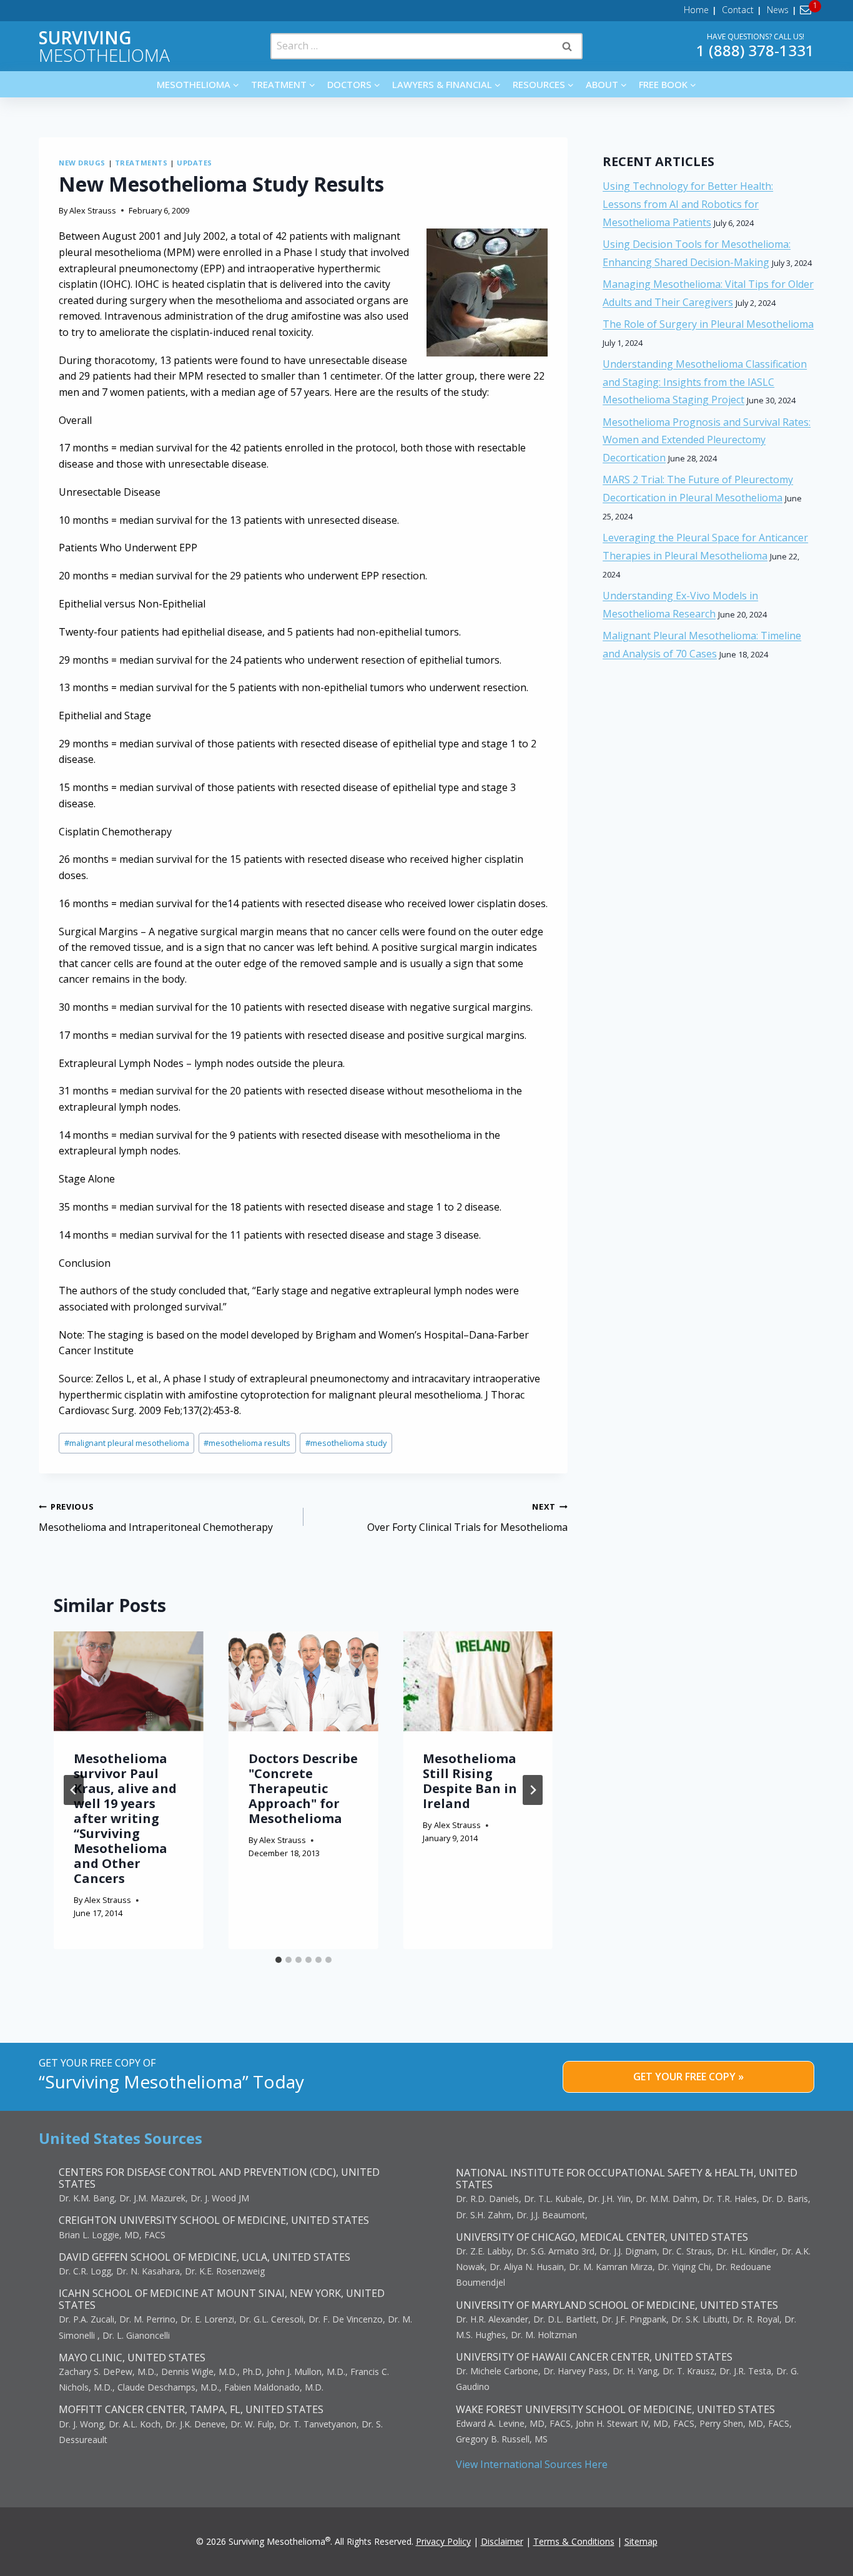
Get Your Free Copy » (688, 2077)
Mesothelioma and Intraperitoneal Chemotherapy (156, 1517)
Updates (195, 163)
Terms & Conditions (574, 2541)
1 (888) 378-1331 (755, 50)
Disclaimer (502, 2541)
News (778, 10)
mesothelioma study (346, 1443)
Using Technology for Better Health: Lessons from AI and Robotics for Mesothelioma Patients (688, 204)
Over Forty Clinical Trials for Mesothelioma (467, 1517)
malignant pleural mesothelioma (127, 1443)
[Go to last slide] (74, 1790)
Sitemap (641, 2541)
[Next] (533, 1790)
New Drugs (82, 163)
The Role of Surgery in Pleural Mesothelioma (708, 324)
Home (696, 10)
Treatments (141, 163)
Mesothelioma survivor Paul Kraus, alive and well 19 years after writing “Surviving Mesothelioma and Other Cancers (125, 1818)
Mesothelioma (104, 46)
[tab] (279, 1960)
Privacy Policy (443, 2541)
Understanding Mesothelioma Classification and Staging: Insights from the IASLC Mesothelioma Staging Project (705, 382)
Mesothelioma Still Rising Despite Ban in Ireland (470, 1781)
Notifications (808, 10)
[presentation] (129, 1681)
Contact (738, 10)
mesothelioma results (247, 1443)
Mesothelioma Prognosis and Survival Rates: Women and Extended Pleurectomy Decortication (707, 440)
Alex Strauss (93, 210)
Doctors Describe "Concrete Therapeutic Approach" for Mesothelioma (303, 1788)
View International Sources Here (532, 2464)
